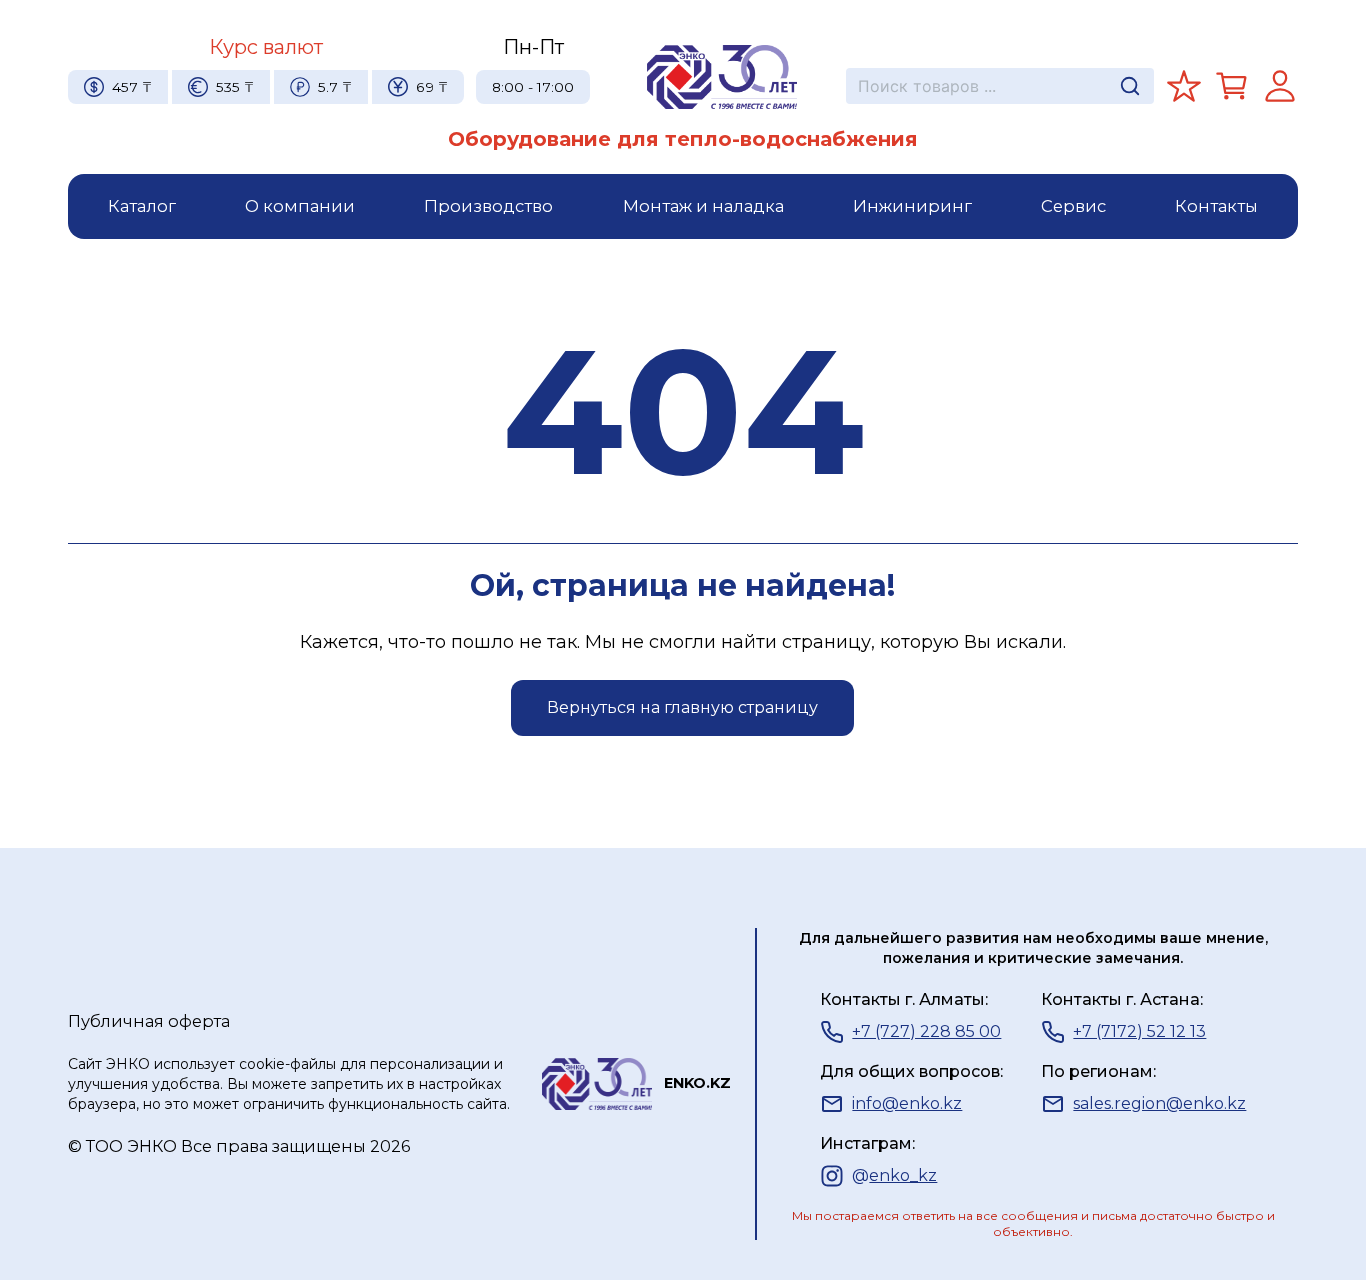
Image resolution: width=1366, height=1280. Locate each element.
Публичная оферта (149, 1021)
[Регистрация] (1280, 86)
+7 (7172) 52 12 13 (1139, 1031)
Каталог (142, 206)
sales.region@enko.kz (1159, 1103)
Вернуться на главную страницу (682, 707)
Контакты (1216, 206)
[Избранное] (1184, 86)
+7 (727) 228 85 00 (926, 1031)
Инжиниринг (912, 206)
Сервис (1073, 206)
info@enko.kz (907, 1103)
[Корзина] (1232, 86)
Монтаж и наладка (703, 206)
